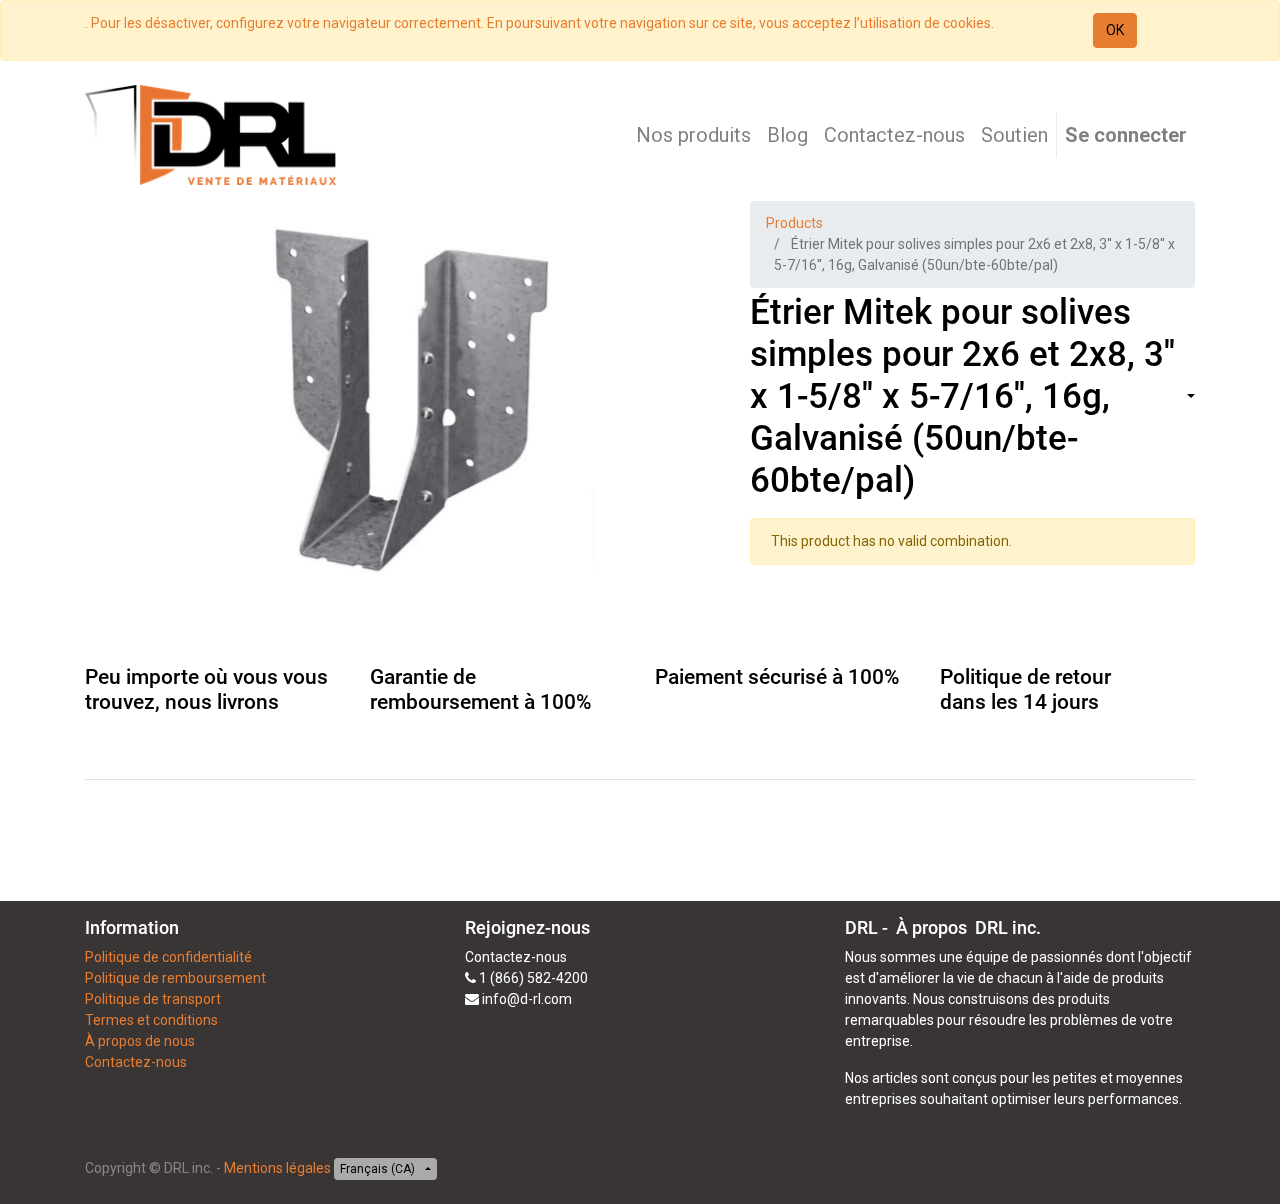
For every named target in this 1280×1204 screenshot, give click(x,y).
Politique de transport (153, 999)
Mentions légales (277, 1168)
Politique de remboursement (175, 978)
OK (1115, 30)
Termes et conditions (151, 1020)
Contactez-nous (136, 1062)
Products (794, 223)
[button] (1189, 397)
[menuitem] (693, 135)
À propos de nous (140, 1041)
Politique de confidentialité (168, 957)
